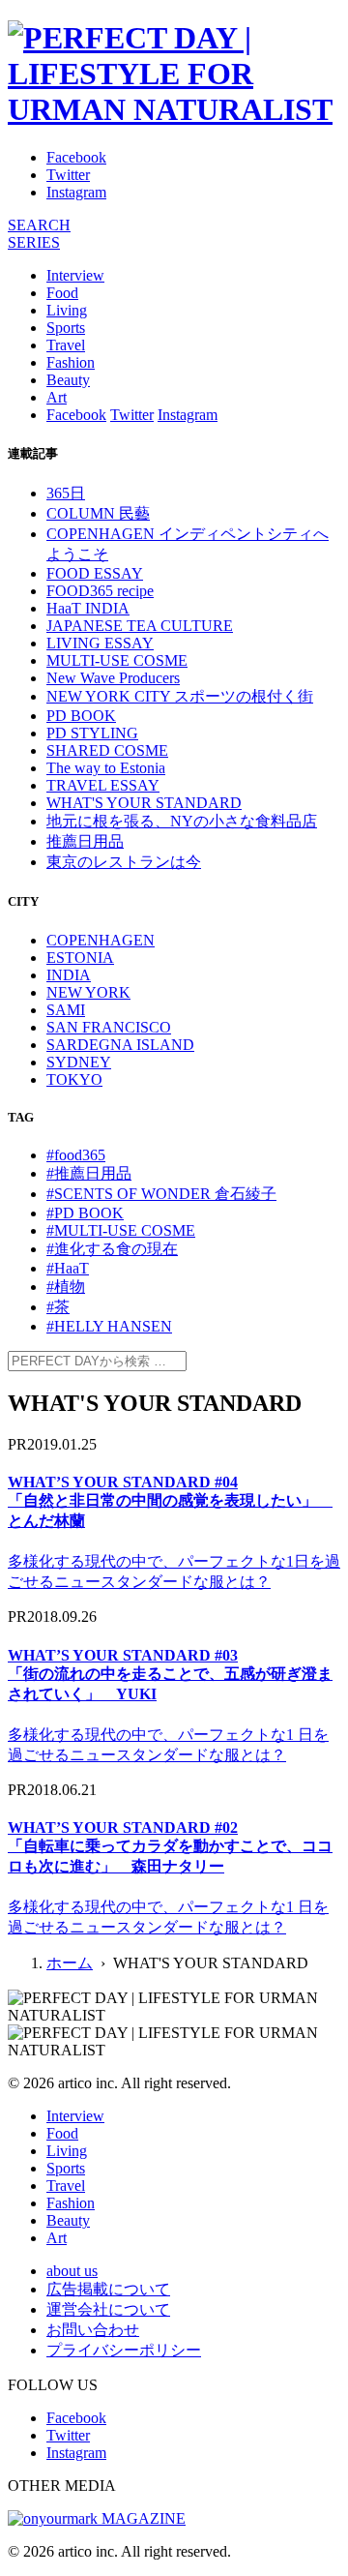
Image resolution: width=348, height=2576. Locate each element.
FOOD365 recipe (100, 591)
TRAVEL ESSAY (103, 785)
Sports (66, 328)
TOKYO (74, 1079)
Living (67, 310)
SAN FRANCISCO (109, 1027)
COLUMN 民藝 (98, 513)
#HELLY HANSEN (109, 1326)
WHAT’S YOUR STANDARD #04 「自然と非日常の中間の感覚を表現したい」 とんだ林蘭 (170, 1501)
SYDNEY (79, 1062)
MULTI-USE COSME (117, 660)
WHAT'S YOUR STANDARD (144, 803)
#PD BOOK (85, 1213)
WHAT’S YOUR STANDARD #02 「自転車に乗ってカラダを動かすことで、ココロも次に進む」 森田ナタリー (170, 1847)
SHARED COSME (107, 750)
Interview (75, 275)
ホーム (70, 1963)
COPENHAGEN (101, 940)
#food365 (76, 1155)
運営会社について (108, 2309)
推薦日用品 (85, 841)
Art (57, 397)
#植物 (66, 1287)
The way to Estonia (106, 768)
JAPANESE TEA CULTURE (140, 626)
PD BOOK (81, 716)
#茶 (58, 1307)
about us (72, 2271)
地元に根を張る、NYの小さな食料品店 (182, 821)
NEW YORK (88, 992)
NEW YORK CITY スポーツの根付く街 (180, 696)
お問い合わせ (93, 2330)
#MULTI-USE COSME (121, 1230)
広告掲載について (108, 2289)
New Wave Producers (113, 678)
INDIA (69, 975)
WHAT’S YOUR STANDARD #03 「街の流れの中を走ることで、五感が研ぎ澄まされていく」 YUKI (170, 1675)
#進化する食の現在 (112, 1249)
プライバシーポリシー (124, 2350)
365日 (66, 493)
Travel (66, 345)
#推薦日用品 (89, 1173)
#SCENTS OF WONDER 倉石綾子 (161, 1194)
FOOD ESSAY (95, 573)
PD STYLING (92, 733)
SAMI (66, 1010)
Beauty (68, 380)
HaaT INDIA (88, 608)
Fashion (71, 362)
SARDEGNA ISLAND (120, 1045)
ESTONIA (80, 958)
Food (62, 293)
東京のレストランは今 (124, 862)
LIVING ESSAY (100, 643)
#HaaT (68, 1268)
